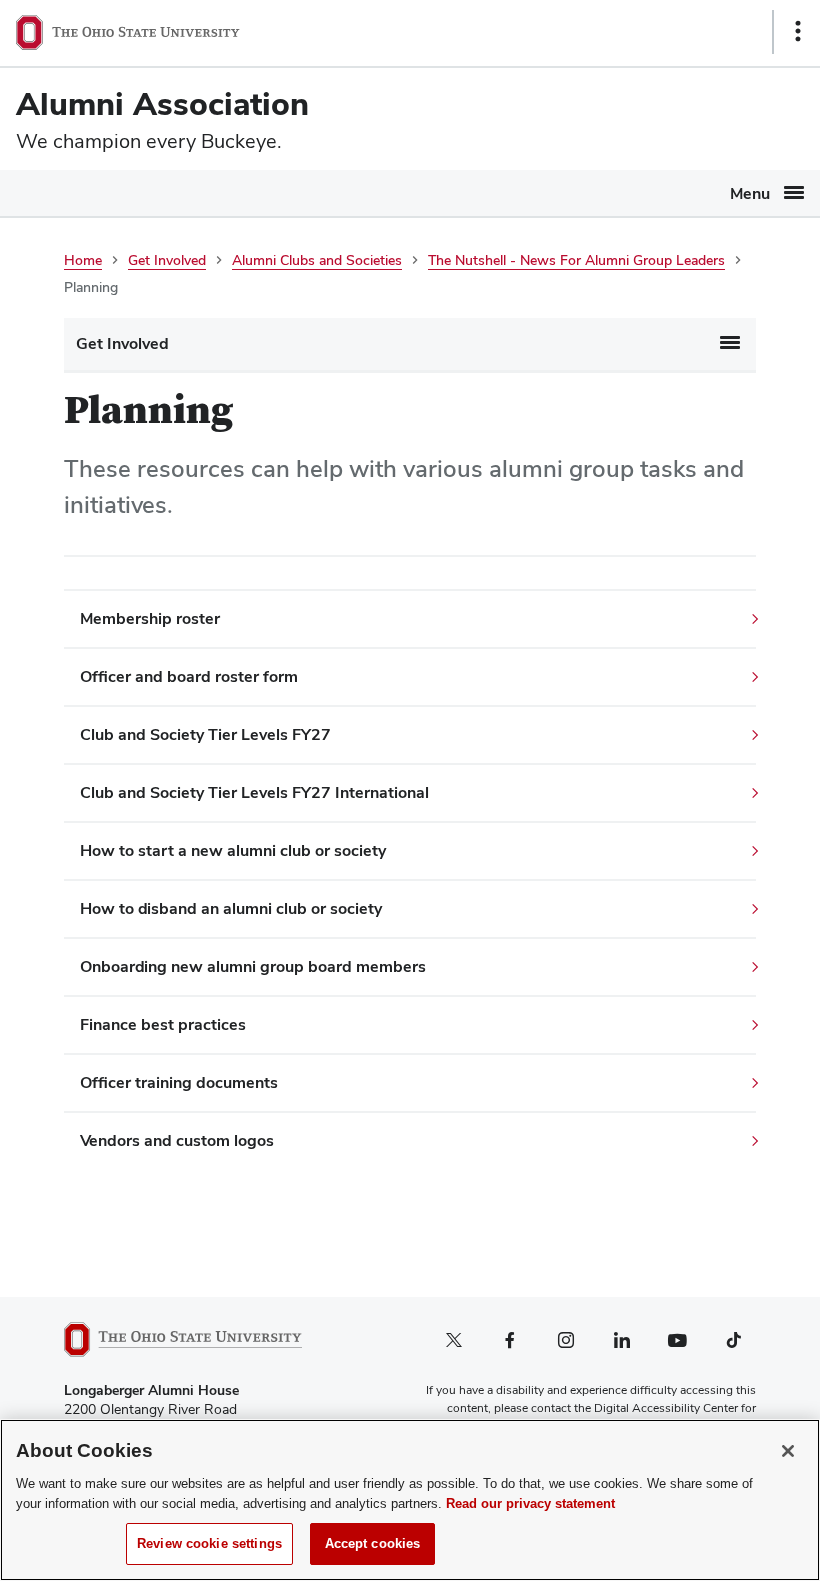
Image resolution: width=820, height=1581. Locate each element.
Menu (750, 193)
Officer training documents (179, 1082)
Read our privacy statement (530, 1503)
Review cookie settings (209, 1543)
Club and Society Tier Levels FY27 (205, 734)
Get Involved (167, 260)
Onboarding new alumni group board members (253, 966)
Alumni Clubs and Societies (317, 260)
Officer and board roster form (189, 676)
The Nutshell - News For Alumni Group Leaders (576, 260)
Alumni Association (162, 103)
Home (83, 260)
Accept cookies (373, 1543)
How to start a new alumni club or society (233, 850)
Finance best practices (163, 1024)
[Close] (788, 1451)
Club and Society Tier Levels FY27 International (254, 792)
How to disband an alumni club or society (231, 908)
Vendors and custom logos (177, 1140)
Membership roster (150, 618)
